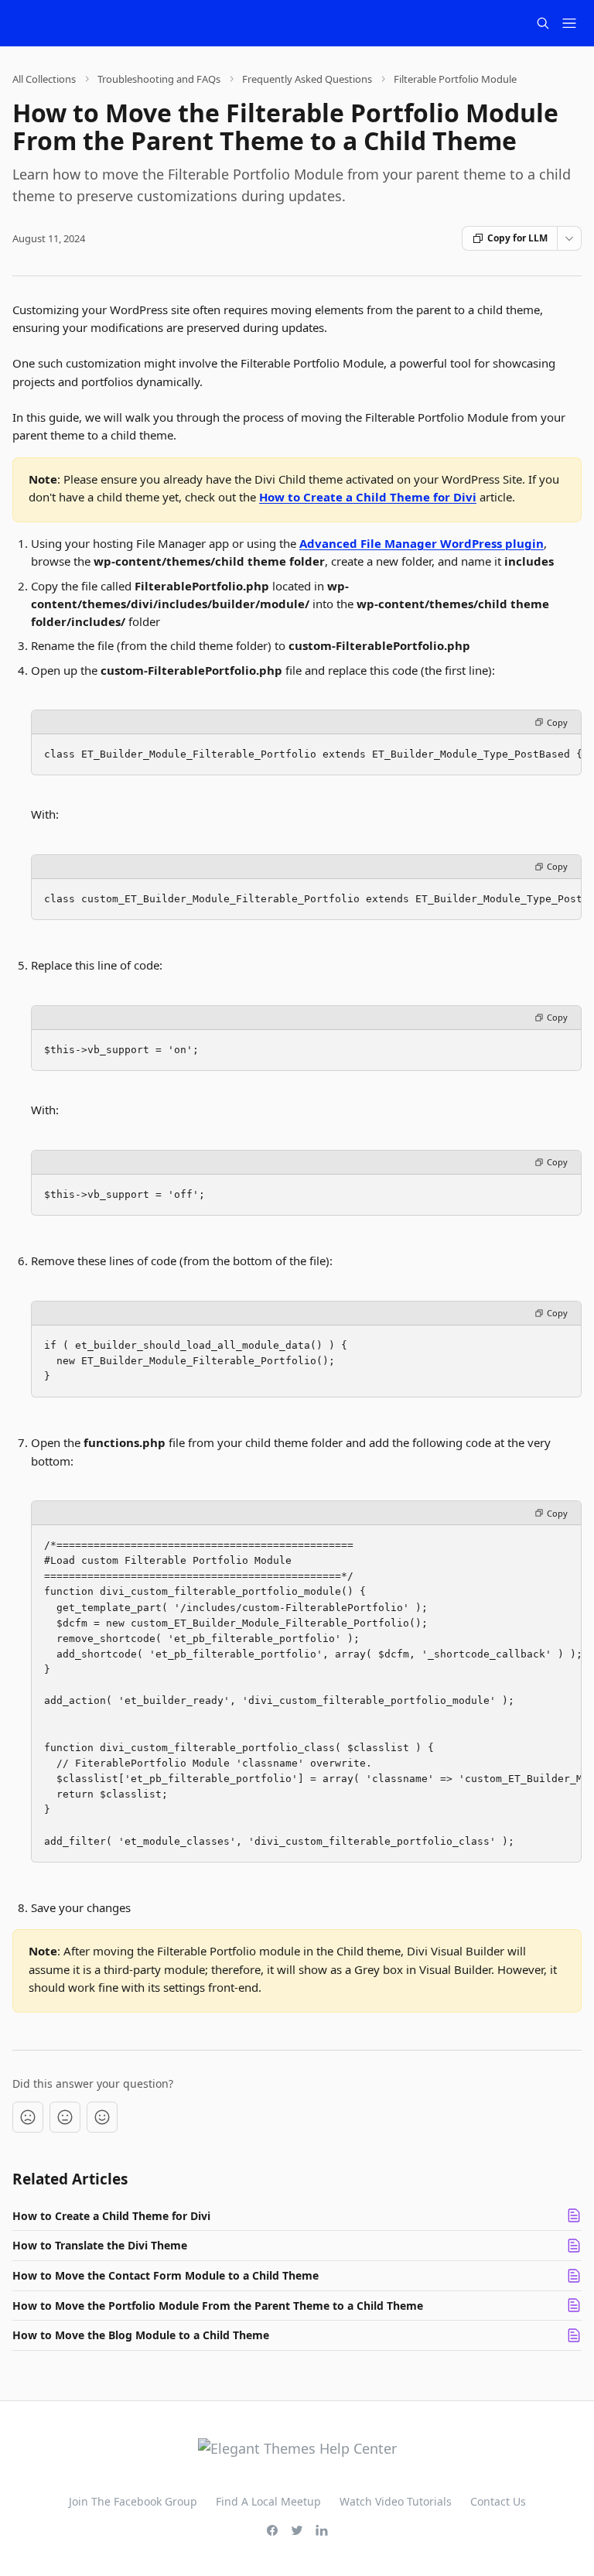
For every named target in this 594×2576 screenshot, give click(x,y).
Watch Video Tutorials (396, 2501)
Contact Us (498, 2501)
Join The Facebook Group (133, 2501)
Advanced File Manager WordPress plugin (422, 543)
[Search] (543, 23)
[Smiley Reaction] (102, 2117)
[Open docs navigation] (569, 23)
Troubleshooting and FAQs (159, 79)
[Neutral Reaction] (65, 2117)
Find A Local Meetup (268, 2501)
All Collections (44, 79)
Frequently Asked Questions (307, 79)
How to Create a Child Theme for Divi (368, 497)
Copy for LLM (517, 238)
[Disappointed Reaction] (28, 2117)
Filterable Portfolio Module (455, 79)
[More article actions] (569, 238)
